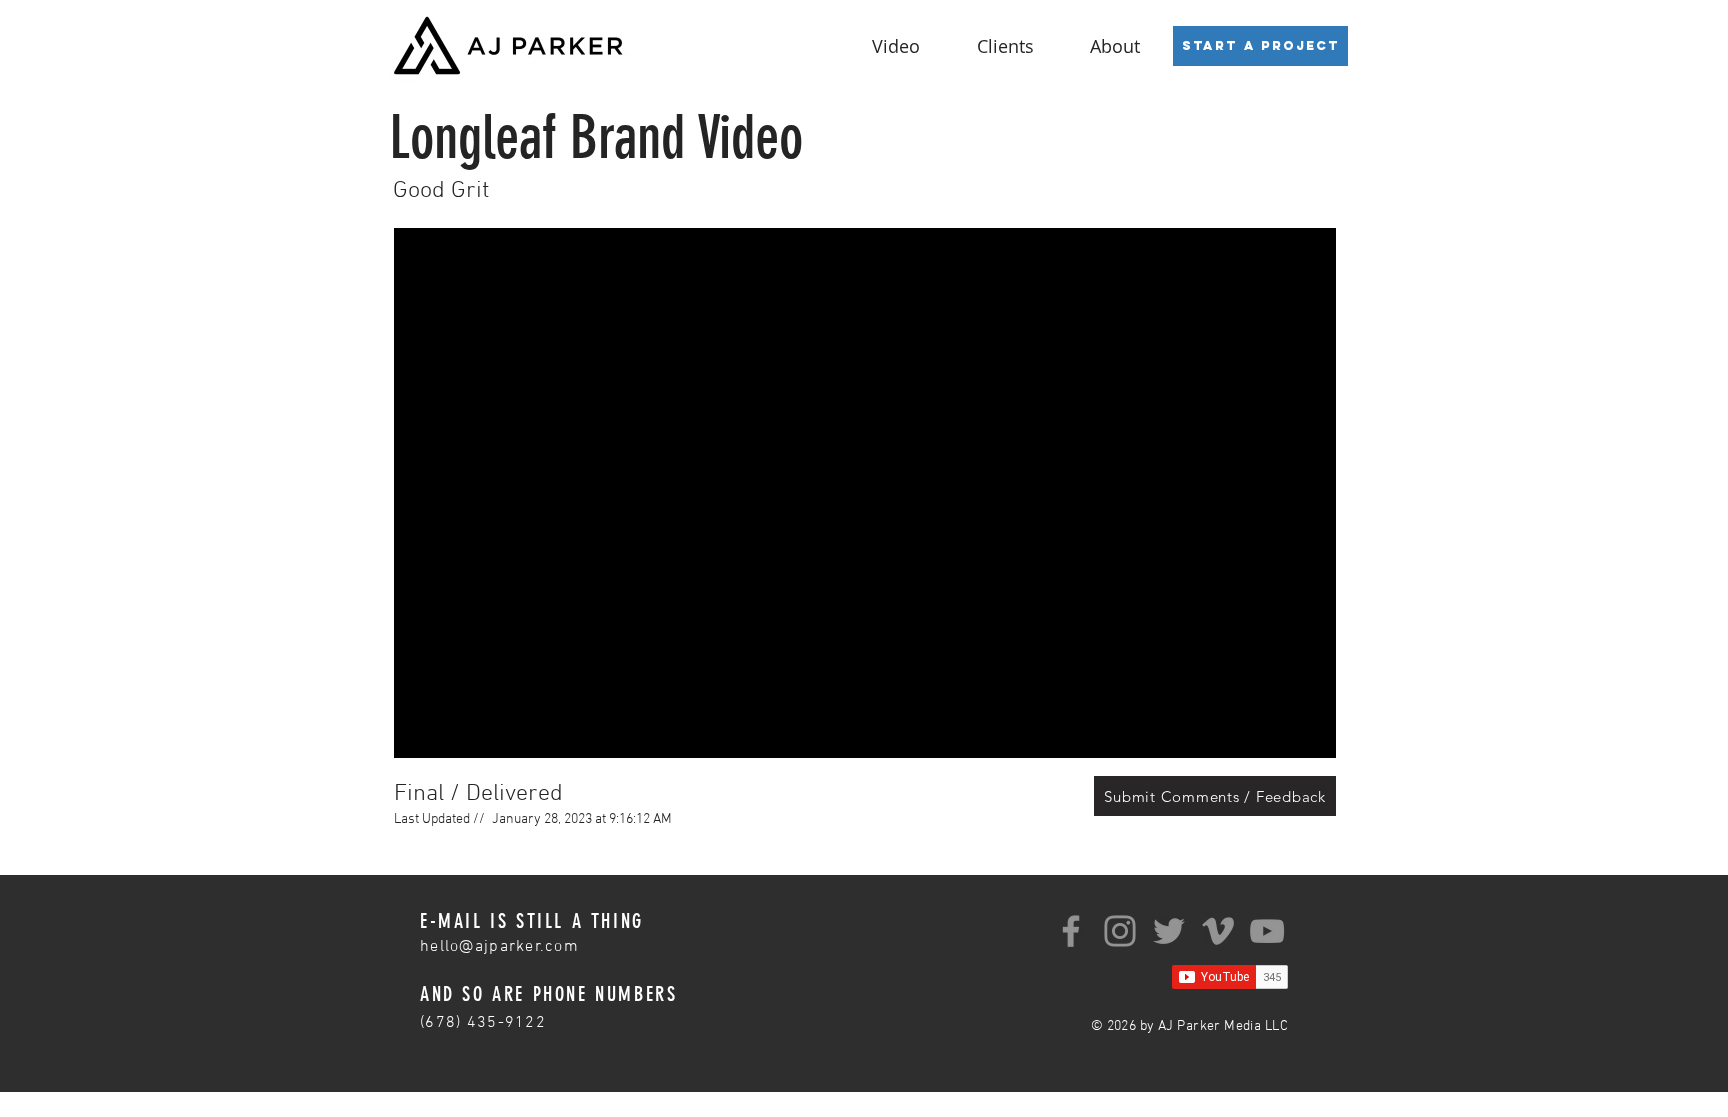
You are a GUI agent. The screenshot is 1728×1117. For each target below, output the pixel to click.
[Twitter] (1169, 931)
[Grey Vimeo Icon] (1218, 931)
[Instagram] (1120, 931)
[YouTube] (1267, 931)
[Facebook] (1071, 931)
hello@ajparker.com (499, 947)
